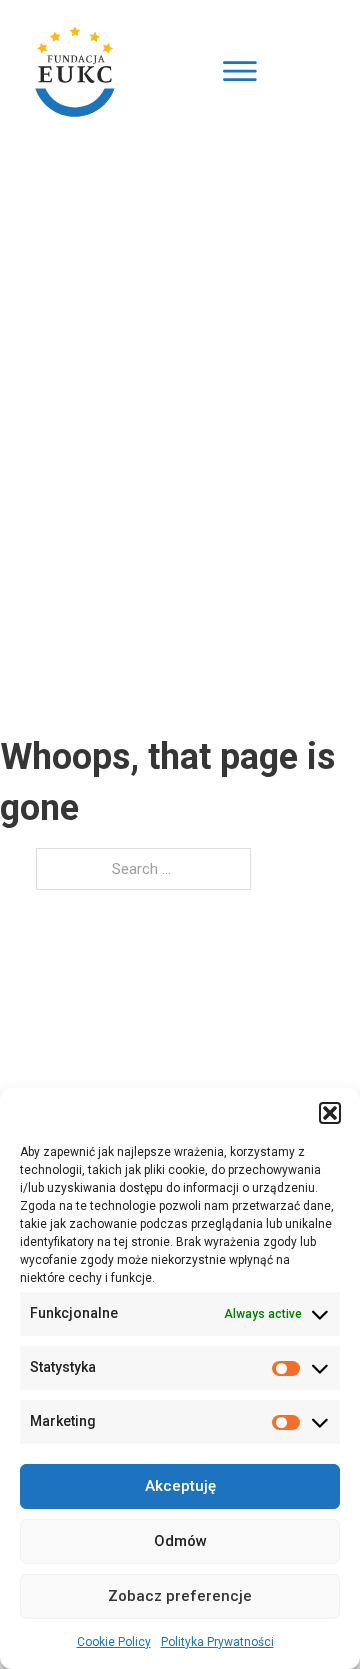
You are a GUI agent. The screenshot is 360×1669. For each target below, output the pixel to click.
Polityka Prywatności (217, 1642)
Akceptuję (180, 1486)
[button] (330, 1113)
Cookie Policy (114, 1642)
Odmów (180, 1541)
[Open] (240, 71)
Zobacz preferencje (180, 1596)
